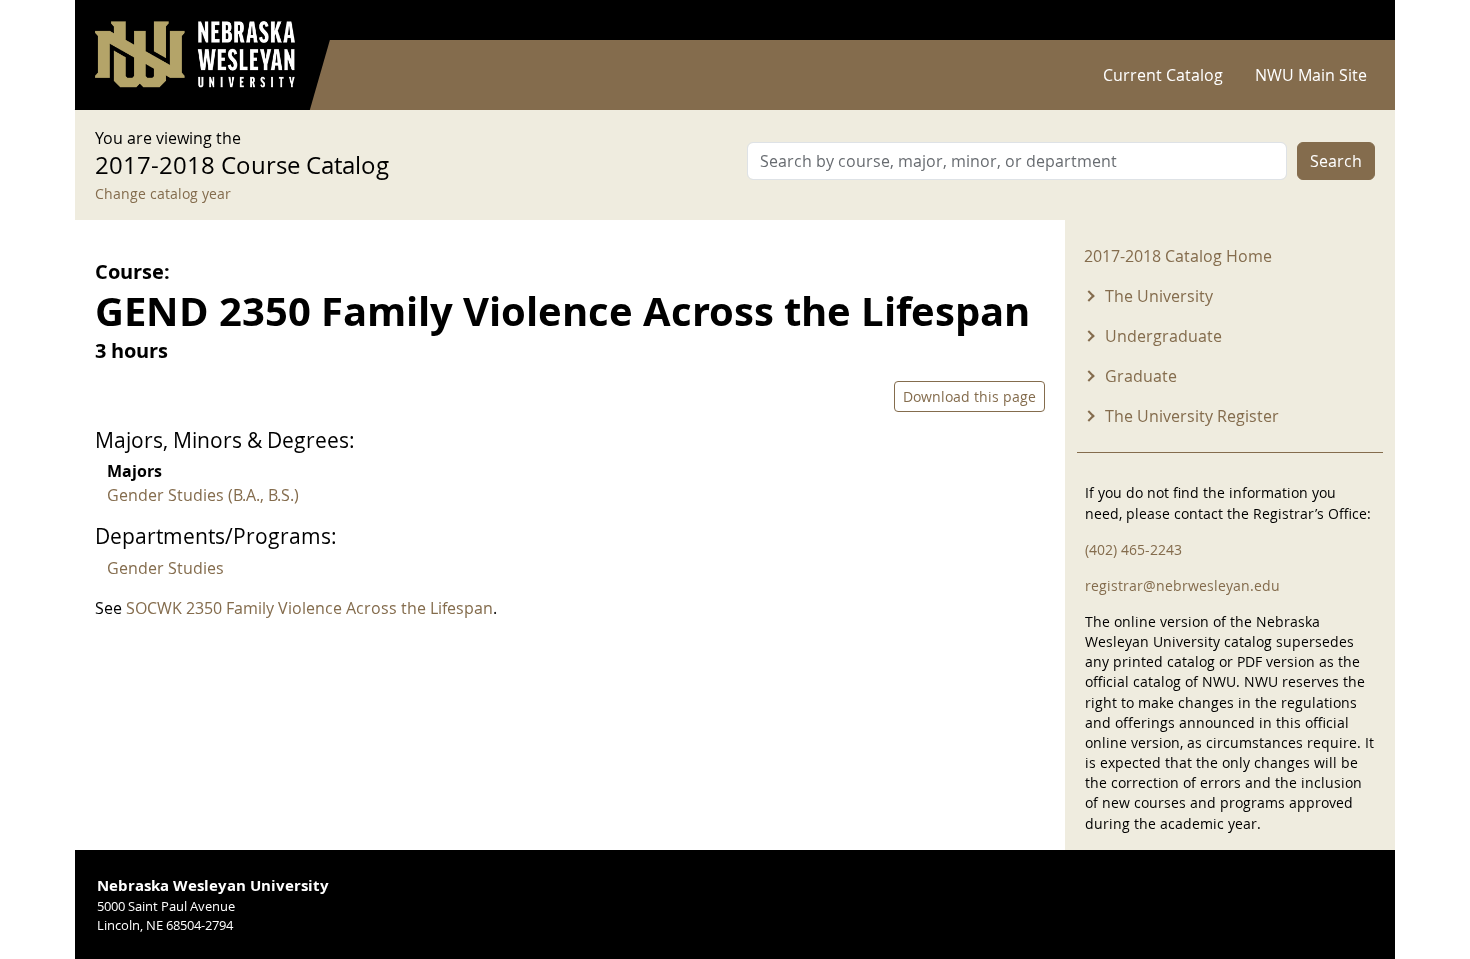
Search (1336, 161)
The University (1159, 296)
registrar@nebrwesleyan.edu (1182, 585)
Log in (1349, 20)
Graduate (1141, 376)
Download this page (969, 396)
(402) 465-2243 (1133, 549)
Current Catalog (1163, 75)
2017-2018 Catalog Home (1178, 256)
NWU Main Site (1311, 75)
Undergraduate (1163, 336)
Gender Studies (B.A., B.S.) (203, 495)
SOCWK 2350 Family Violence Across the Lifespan (309, 608)
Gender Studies (165, 568)
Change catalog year (163, 193)
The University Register (1192, 416)
